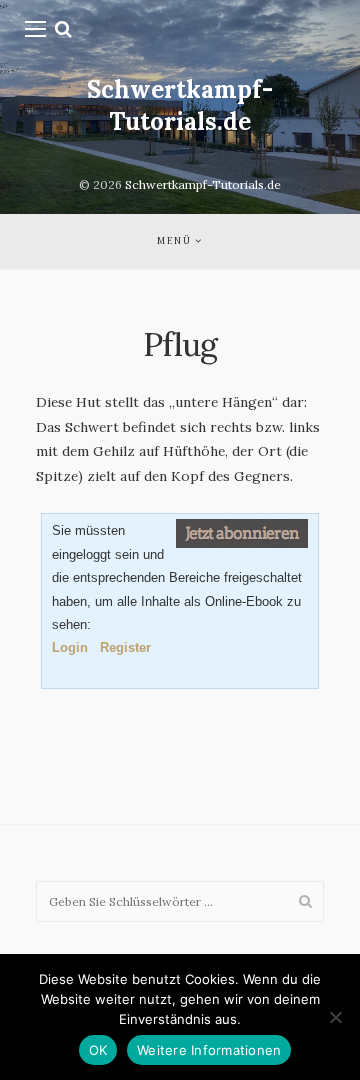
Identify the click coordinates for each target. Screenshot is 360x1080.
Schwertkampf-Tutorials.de (180, 105)
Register (125, 647)
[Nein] (335, 1017)
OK (98, 1050)
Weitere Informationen (209, 1050)
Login (70, 647)
